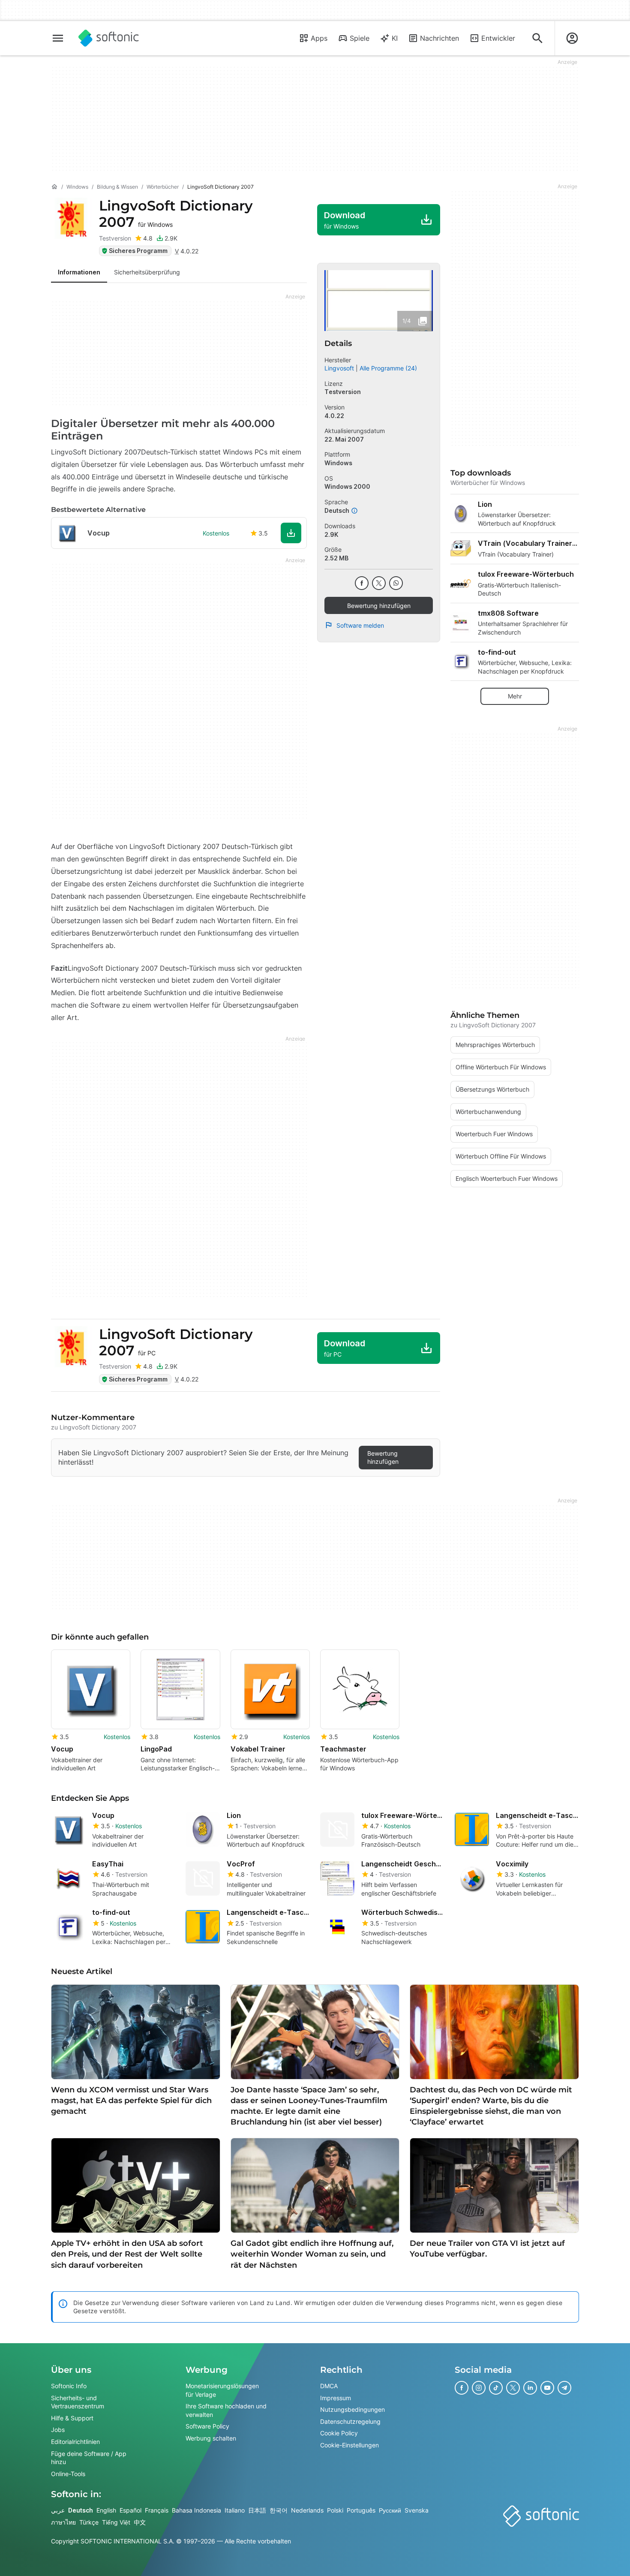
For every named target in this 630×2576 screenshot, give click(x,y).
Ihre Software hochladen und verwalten (226, 2410)
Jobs (58, 2430)
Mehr (515, 696)
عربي (58, 2510)
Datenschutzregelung (350, 2421)
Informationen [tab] (79, 272)
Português (361, 2510)
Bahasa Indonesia (196, 2510)
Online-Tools (68, 2474)
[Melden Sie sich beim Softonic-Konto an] (572, 38)
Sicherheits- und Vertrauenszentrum (78, 2402)
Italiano (235, 2510)
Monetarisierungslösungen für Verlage (222, 2390)
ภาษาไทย (63, 2522)
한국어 (279, 2510)
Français (157, 2510)
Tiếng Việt (116, 2522)
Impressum (336, 2397)
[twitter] (379, 583)
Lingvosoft (339, 368)
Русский (390, 2510)
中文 (140, 2522)
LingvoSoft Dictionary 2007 (176, 214)
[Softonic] (109, 38)
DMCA (329, 2386)
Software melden (360, 625)
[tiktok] (496, 2388)
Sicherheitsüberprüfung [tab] (147, 272)
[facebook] (362, 583)
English (106, 2510)
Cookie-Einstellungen (349, 2445)
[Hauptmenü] (58, 38)
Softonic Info (69, 2386)
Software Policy (207, 2426)
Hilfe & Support (72, 2418)
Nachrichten (439, 38)
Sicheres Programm (138, 251)
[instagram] (479, 2388)
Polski (335, 2510)
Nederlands (307, 2510)
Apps (319, 38)
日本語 (257, 2510)
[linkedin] (530, 2388)
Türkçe (89, 2522)
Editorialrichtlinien (75, 2442)
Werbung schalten (211, 2438)
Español (130, 2510)
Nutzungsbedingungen (352, 2409)
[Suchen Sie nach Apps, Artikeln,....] (537, 38)
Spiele (360, 38)
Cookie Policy (339, 2433)
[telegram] (564, 2388)
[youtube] (547, 2388)
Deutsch (81, 2510)
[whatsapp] (396, 583)
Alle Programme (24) (388, 368)
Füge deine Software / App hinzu (89, 2457)
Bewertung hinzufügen (379, 606)
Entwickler (498, 38)
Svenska (417, 2510)
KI (395, 38)
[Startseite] (54, 187)
